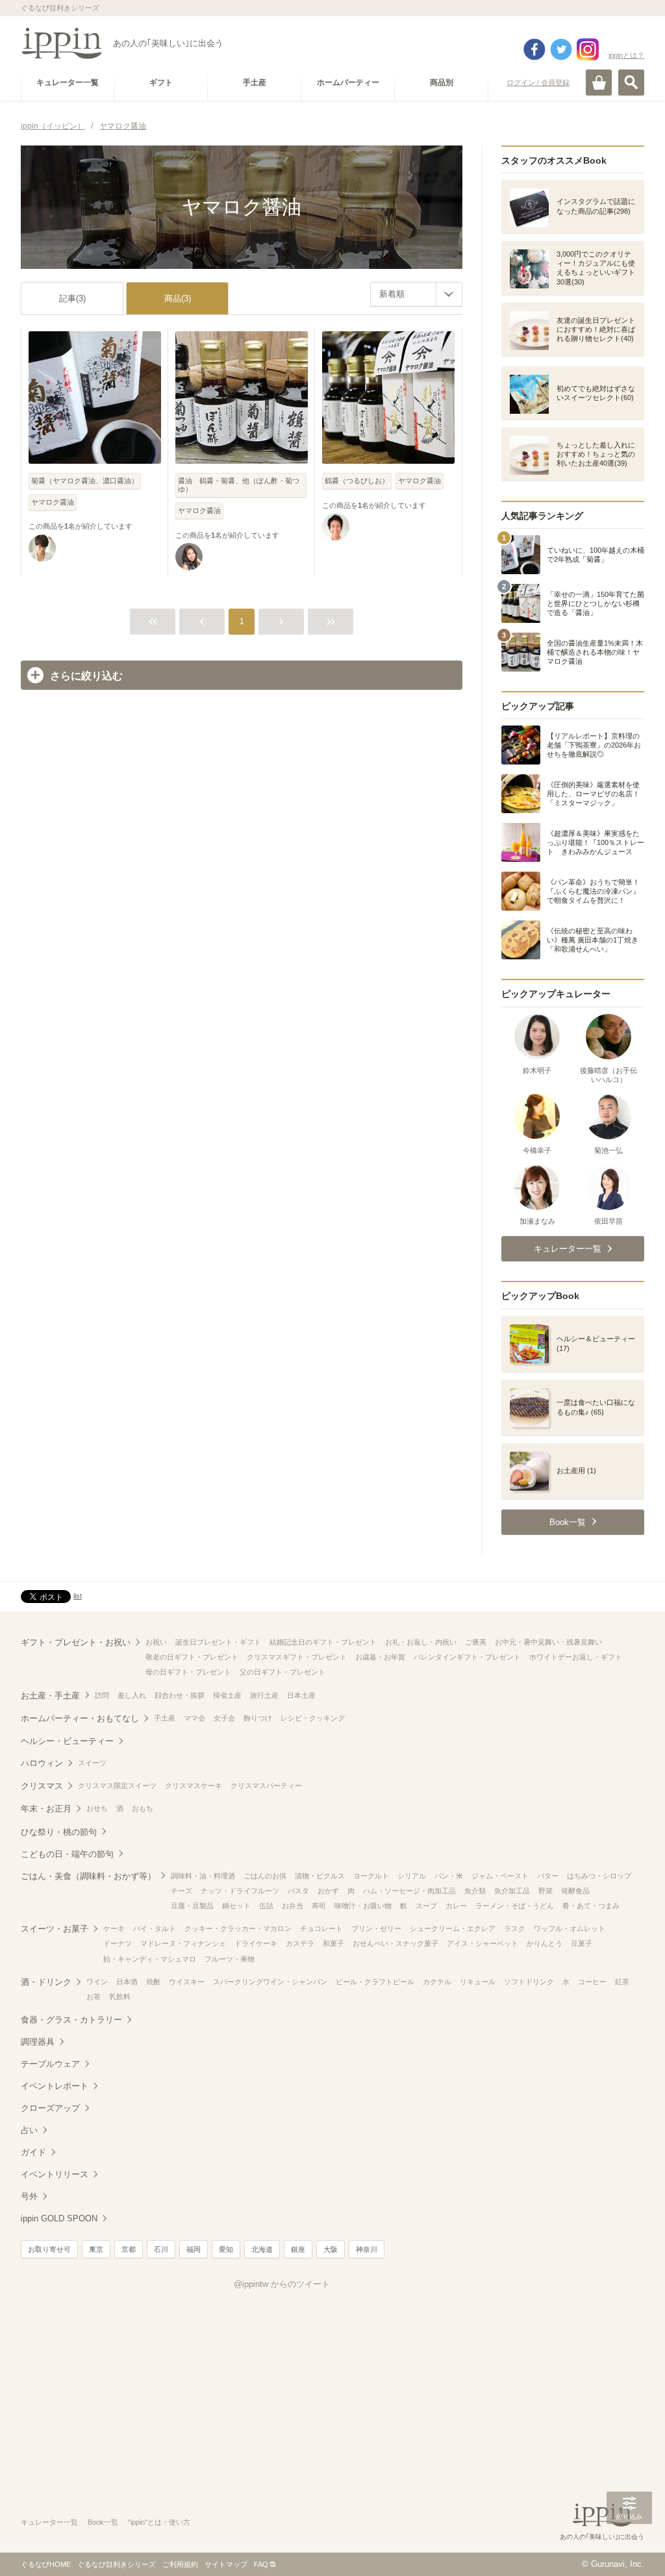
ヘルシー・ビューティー (67, 1741)
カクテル (437, 1982)
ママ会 (194, 1718)
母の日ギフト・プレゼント (188, 1672)
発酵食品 (575, 1891)
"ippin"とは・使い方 (159, 2522)
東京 (96, 2249)
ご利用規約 (180, 2564)
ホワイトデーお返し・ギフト (576, 1657)
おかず (328, 1891)
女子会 (224, 1718)
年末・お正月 (46, 1809)
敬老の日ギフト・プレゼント (192, 1657)
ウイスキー (187, 1982)
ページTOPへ (629, 2547)
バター (548, 1876)
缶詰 (266, 1906)
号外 (29, 2196)
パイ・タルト (155, 1928)
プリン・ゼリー (376, 1928)
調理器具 (38, 2042)
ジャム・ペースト (500, 1876)
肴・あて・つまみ (591, 1906)
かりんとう (545, 1943)
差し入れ (132, 1695)
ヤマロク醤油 (53, 502)
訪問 (102, 1695)
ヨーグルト (371, 1876)
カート (599, 82)
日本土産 (301, 1695)
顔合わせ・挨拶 (180, 1695)
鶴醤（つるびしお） (357, 481)
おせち (97, 1808)
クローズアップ (50, 2108)
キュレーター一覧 (49, 2522)
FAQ (261, 2564)
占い (29, 2130)
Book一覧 (103, 2522)
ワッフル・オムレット (570, 1928)
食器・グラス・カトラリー (71, 2020)
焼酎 (153, 1982)
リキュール (478, 1982)
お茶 (94, 1997)
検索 (631, 82)
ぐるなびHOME (46, 2564)
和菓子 (333, 1943)
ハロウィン (42, 1763)
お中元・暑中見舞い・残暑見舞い (548, 1642)
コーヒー (592, 1982)
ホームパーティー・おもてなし (80, 1718)
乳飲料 (120, 1997)
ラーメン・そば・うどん (515, 1906)
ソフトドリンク (529, 1982)
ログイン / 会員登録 (538, 82)
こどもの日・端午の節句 (67, 1854)
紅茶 (622, 1982)
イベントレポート (55, 2086)
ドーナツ (118, 1943)
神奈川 (367, 2249)
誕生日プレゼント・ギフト (218, 1642)
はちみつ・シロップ (599, 1876)
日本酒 (127, 1982)
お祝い (156, 1642)
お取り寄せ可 (49, 2249)
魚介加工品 (512, 1891)
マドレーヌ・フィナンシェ (183, 1943)
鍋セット (236, 1906)
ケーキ (114, 1928)
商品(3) (178, 298)
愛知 (226, 2249)
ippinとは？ (626, 55)
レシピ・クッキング (313, 1718)
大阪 (331, 2249)
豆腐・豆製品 (192, 1906)
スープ (426, 1906)
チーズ (182, 1891)
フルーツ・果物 (230, 1959)
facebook (534, 49)
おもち (143, 1808)
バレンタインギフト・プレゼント (467, 1657)
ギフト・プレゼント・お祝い (76, 1642)
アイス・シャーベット (483, 1943)
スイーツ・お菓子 (55, 1929)
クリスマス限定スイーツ (117, 1786)
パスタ (298, 1891)
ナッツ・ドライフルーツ (240, 1891)
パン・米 (449, 1876)
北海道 (262, 2249)
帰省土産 (227, 1695)
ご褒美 (476, 1642)
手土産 (165, 1718)
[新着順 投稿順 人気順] (416, 294)
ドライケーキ (256, 1943)
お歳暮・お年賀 (380, 1657)
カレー (456, 1906)
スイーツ (92, 1763)
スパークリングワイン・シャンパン (270, 1982)
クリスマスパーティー (266, 1786)
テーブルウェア (50, 2064)
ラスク (515, 1928)
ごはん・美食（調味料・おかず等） (88, 1876)
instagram (588, 49)
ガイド (33, 2152)
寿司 (319, 1906)
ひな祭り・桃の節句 (59, 1832)
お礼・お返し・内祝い (421, 1642)
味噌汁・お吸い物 (363, 1906)
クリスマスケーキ (194, 1786)
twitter (561, 49)
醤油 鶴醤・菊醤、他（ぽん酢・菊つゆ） (239, 485)
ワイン (97, 1982)
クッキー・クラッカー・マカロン (238, 1928)
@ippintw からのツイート (282, 2284)
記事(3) (72, 298)
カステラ (300, 1943)
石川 (161, 2249)
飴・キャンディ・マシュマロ (150, 1959)
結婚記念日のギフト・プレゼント (323, 1642)
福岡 (194, 2249)
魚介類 (475, 1891)
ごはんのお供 (265, 1876)
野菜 (546, 1891)
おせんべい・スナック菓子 (395, 1943)
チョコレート (321, 1928)
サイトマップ (226, 2564)
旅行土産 (264, 1695)
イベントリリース (55, 2174)
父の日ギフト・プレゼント (282, 1672)
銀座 (298, 2249)
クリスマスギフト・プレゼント (297, 1657)
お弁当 (293, 1906)
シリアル (412, 1876)
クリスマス (42, 1786)
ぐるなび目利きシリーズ (117, 2564)
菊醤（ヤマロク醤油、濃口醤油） (85, 481)
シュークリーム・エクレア (453, 1928)
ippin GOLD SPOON (59, 2218)
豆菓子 (582, 1943)
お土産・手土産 (50, 1696)
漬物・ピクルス (320, 1876)
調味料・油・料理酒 (203, 1876)
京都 (129, 2249)
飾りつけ (258, 1718)
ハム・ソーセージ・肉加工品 (409, 1891)
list (78, 1596)
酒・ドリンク (46, 1982)
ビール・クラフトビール (375, 1982)
